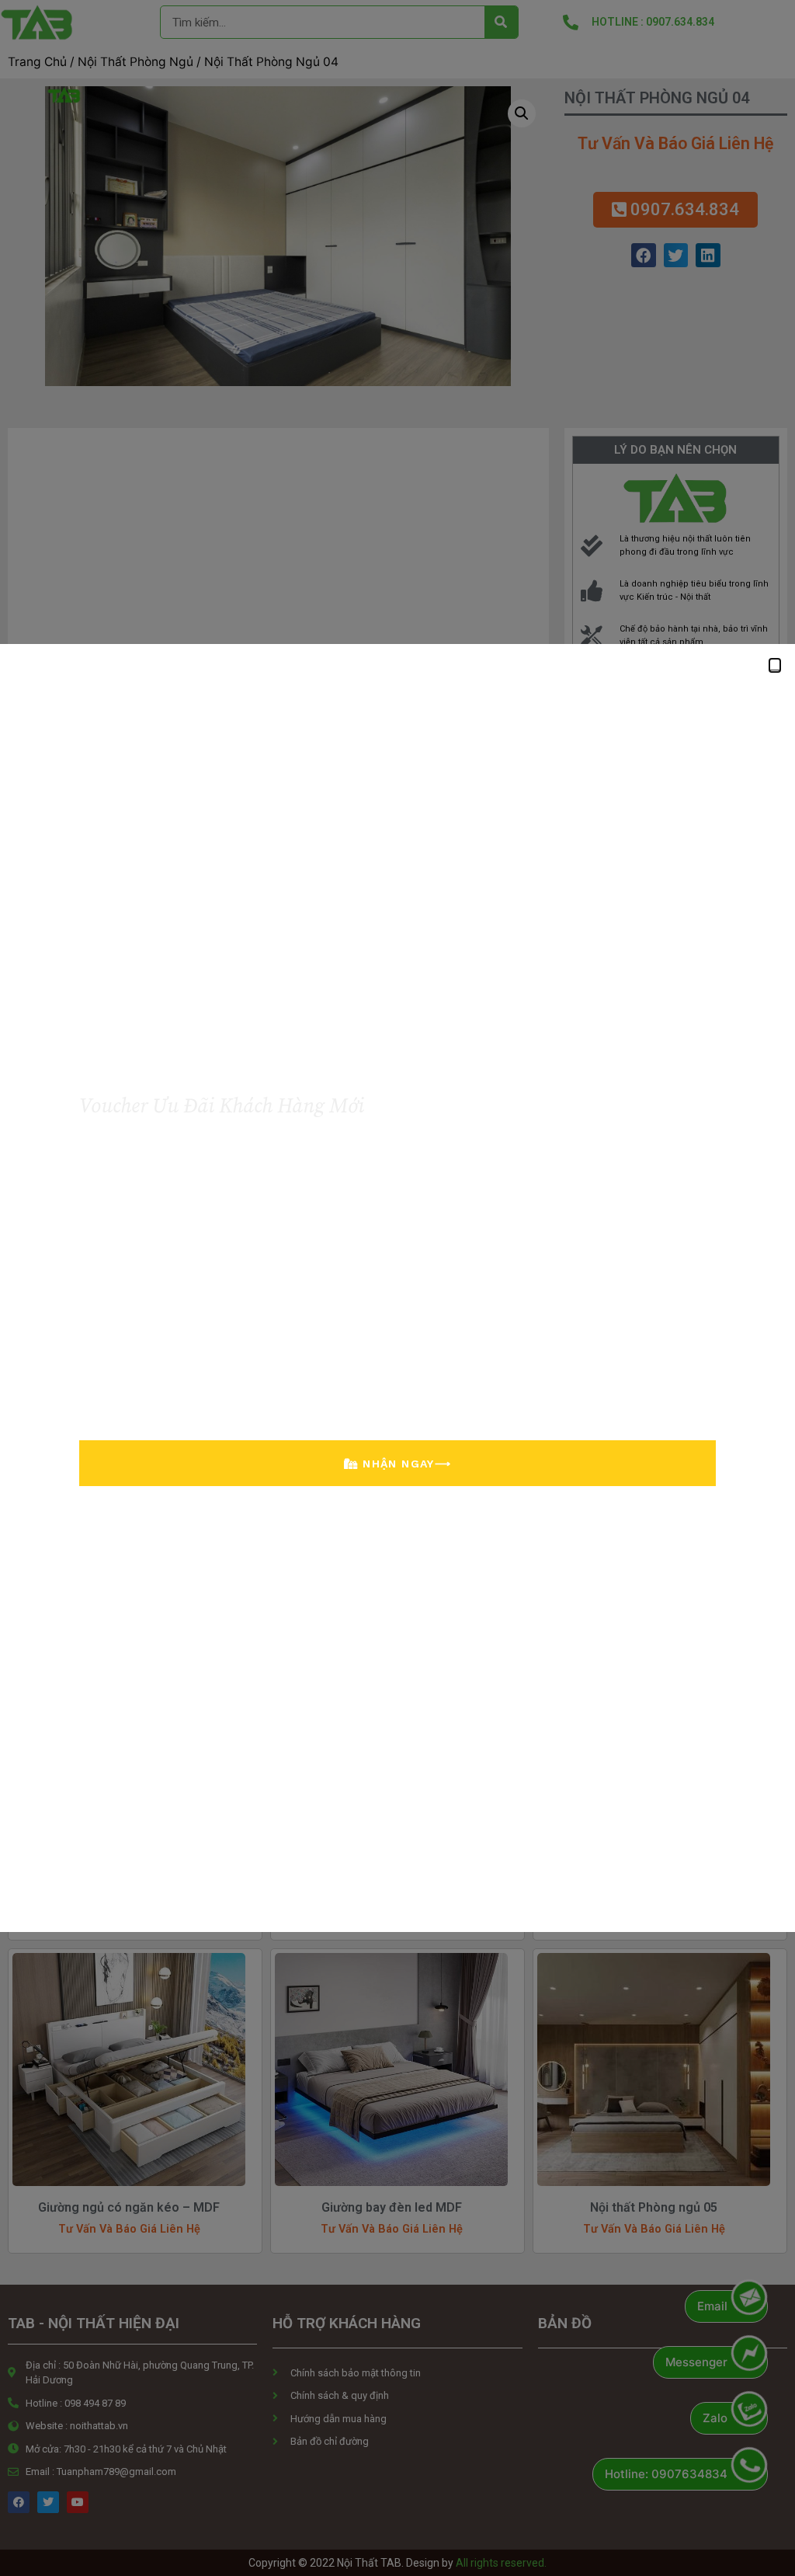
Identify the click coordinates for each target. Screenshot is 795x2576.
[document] (397, 1288)
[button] (775, 665)
